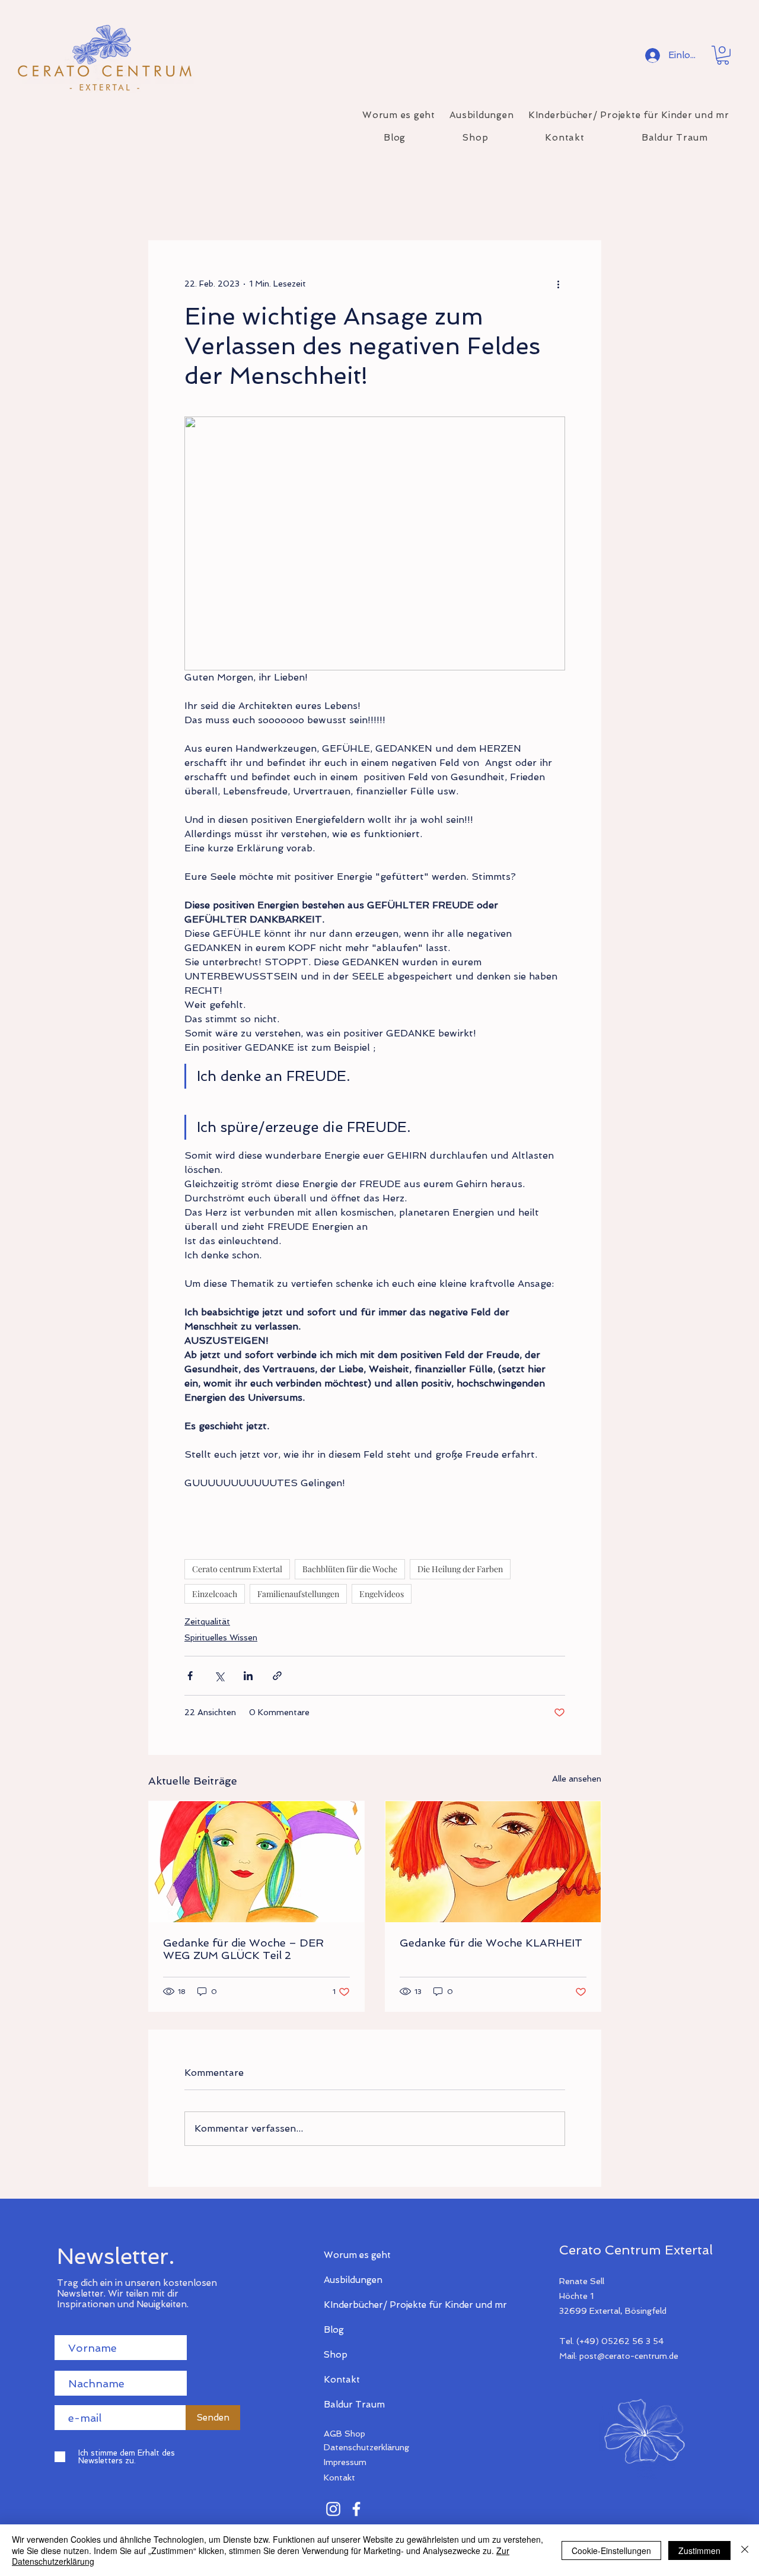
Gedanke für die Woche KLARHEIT (491, 1943)
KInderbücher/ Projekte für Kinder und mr (366, 2305)
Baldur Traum (354, 2405)
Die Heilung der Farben (460, 1569)
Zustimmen (699, 2550)
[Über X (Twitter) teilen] (219, 1676)
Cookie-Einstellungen (611, 2550)
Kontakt (342, 2380)
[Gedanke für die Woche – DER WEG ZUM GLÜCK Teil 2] (256, 1862)
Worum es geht (357, 2255)
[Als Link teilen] (277, 1676)
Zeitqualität (207, 1621)
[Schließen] (745, 2550)
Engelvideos (382, 1594)
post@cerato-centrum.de (629, 2356)
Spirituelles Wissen (221, 1637)
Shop (336, 2355)
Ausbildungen (353, 2280)
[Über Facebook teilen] (190, 1676)
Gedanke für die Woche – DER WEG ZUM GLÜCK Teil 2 (243, 1949)
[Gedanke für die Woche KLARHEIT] (493, 1862)
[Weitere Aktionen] (558, 284)
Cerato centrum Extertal (237, 1569)
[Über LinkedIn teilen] (248, 1676)
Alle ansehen (577, 1779)
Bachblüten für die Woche (350, 1569)
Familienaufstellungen (298, 1594)
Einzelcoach (215, 1594)
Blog (334, 2330)
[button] (723, 55)
